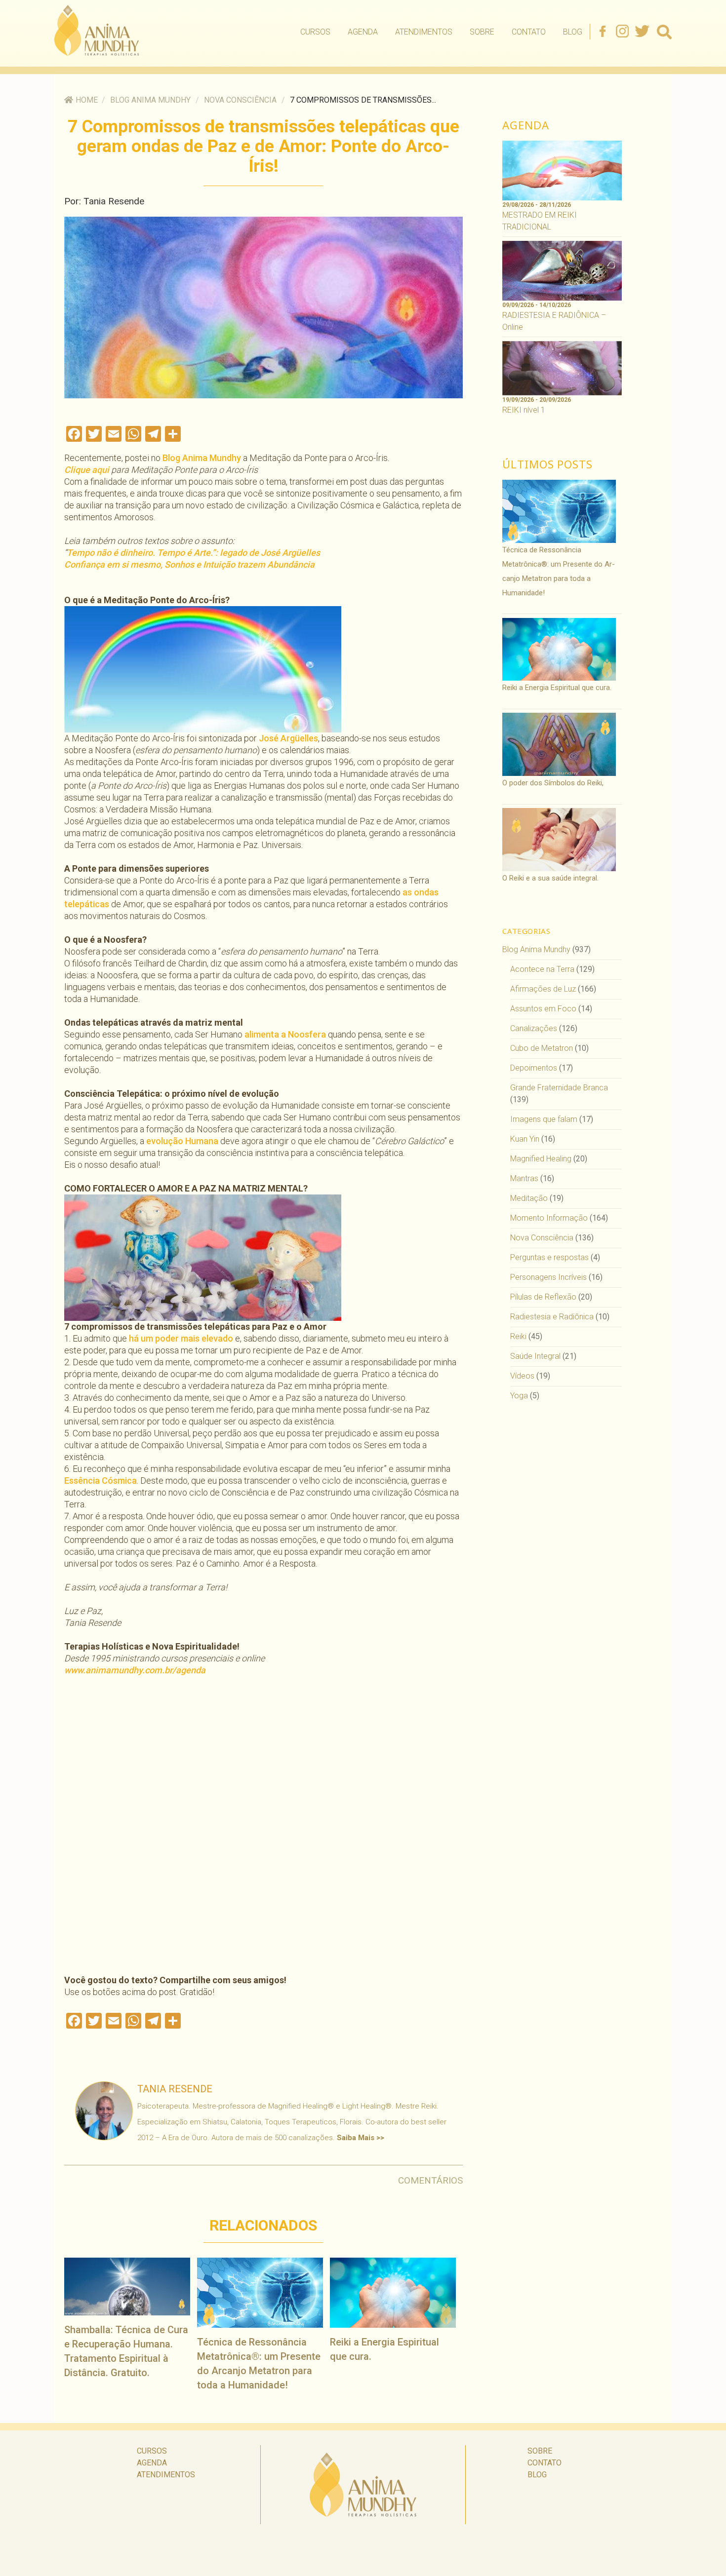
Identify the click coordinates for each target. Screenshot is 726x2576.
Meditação (529, 1198)
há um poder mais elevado (181, 1338)
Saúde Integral (535, 1356)
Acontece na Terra (542, 969)
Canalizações (534, 1028)
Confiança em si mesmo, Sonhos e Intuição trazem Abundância (189, 564)
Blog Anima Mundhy (150, 100)
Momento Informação (549, 1218)
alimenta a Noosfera (284, 1034)
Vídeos (522, 1376)
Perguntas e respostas (549, 1257)
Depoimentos (534, 1068)
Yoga (519, 1396)
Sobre (482, 32)
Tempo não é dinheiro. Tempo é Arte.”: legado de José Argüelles (193, 553)
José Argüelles (288, 738)
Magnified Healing (541, 1159)
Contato (529, 32)
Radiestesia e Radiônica (552, 1317)
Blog (573, 32)
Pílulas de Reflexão (543, 1297)
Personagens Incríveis (548, 1277)
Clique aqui (88, 470)
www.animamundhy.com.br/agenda (135, 1670)
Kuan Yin (525, 1139)
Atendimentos (424, 32)
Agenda (363, 32)
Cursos (315, 32)
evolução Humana (182, 1141)
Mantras (524, 1178)
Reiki (518, 1336)
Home (87, 100)
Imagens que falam (544, 1119)
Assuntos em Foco (543, 1009)
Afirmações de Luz (543, 989)
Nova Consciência (240, 100)
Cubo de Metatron (542, 1048)
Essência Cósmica (101, 1480)
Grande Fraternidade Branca (559, 1088)
